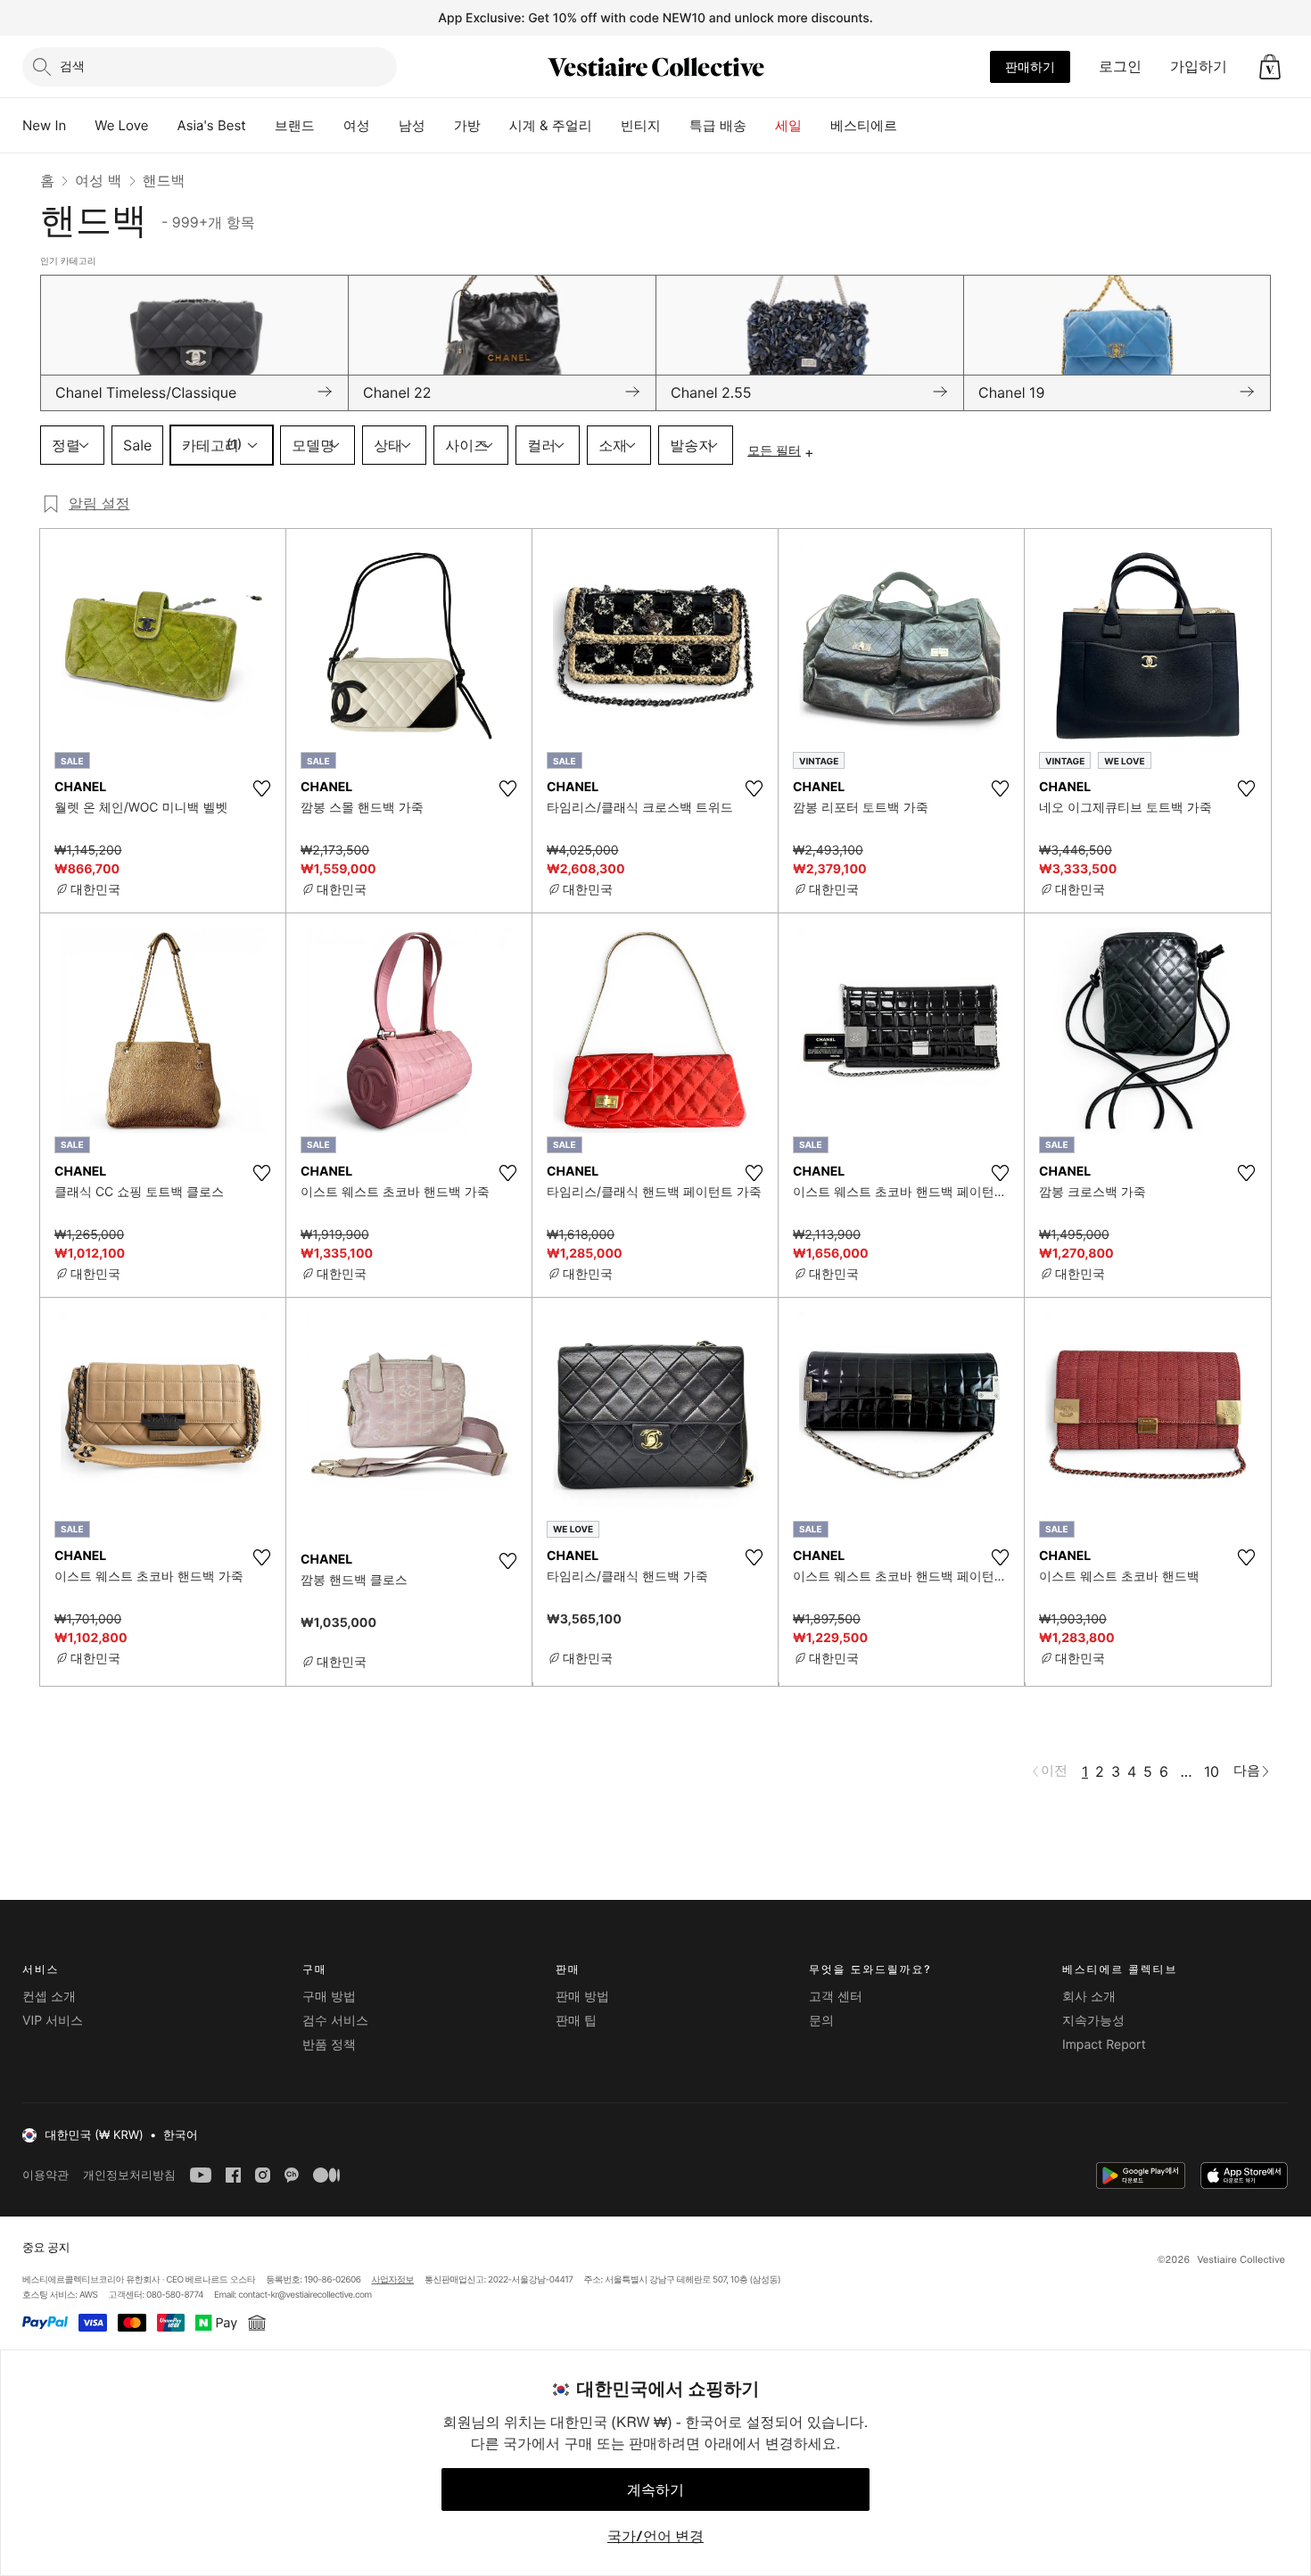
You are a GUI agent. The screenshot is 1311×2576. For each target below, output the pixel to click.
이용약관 (45, 2175)
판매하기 (1030, 66)
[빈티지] (675, 126)
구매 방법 (329, 1997)
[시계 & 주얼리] (606, 126)
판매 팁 (576, 2021)
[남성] (440, 126)
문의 (821, 2021)
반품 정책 (329, 2045)
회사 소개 (1089, 1997)
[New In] (80, 126)
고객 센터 (836, 1997)
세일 (788, 125)
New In (44, 125)
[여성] (384, 126)
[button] (1270, 67)
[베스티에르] (911, 126)
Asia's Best (212, 125)
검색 (72, 66)
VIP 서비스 (53, 2021)
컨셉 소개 (49, 1997)
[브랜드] (329, 126)
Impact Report (1104, 2045)
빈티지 (641, 125)
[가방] (495, 126)
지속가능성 (1093, 2021)
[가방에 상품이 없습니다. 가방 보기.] (1270, 67)
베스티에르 (864, 125)
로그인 (1120, 66)
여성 (357, 125)
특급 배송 (718, 125)
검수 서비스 (335, 2021)
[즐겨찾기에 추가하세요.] (261, 788)
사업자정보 (393, 2280)
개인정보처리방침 (129, 2175)
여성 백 (99, 180)
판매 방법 (582, 1997)
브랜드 (295, 125)
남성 (412, 125)
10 (1212, 1771)
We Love (121, 125)
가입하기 (1199, 66)
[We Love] (163, 126)
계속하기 (655, 2489)
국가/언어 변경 (655, 2536)
